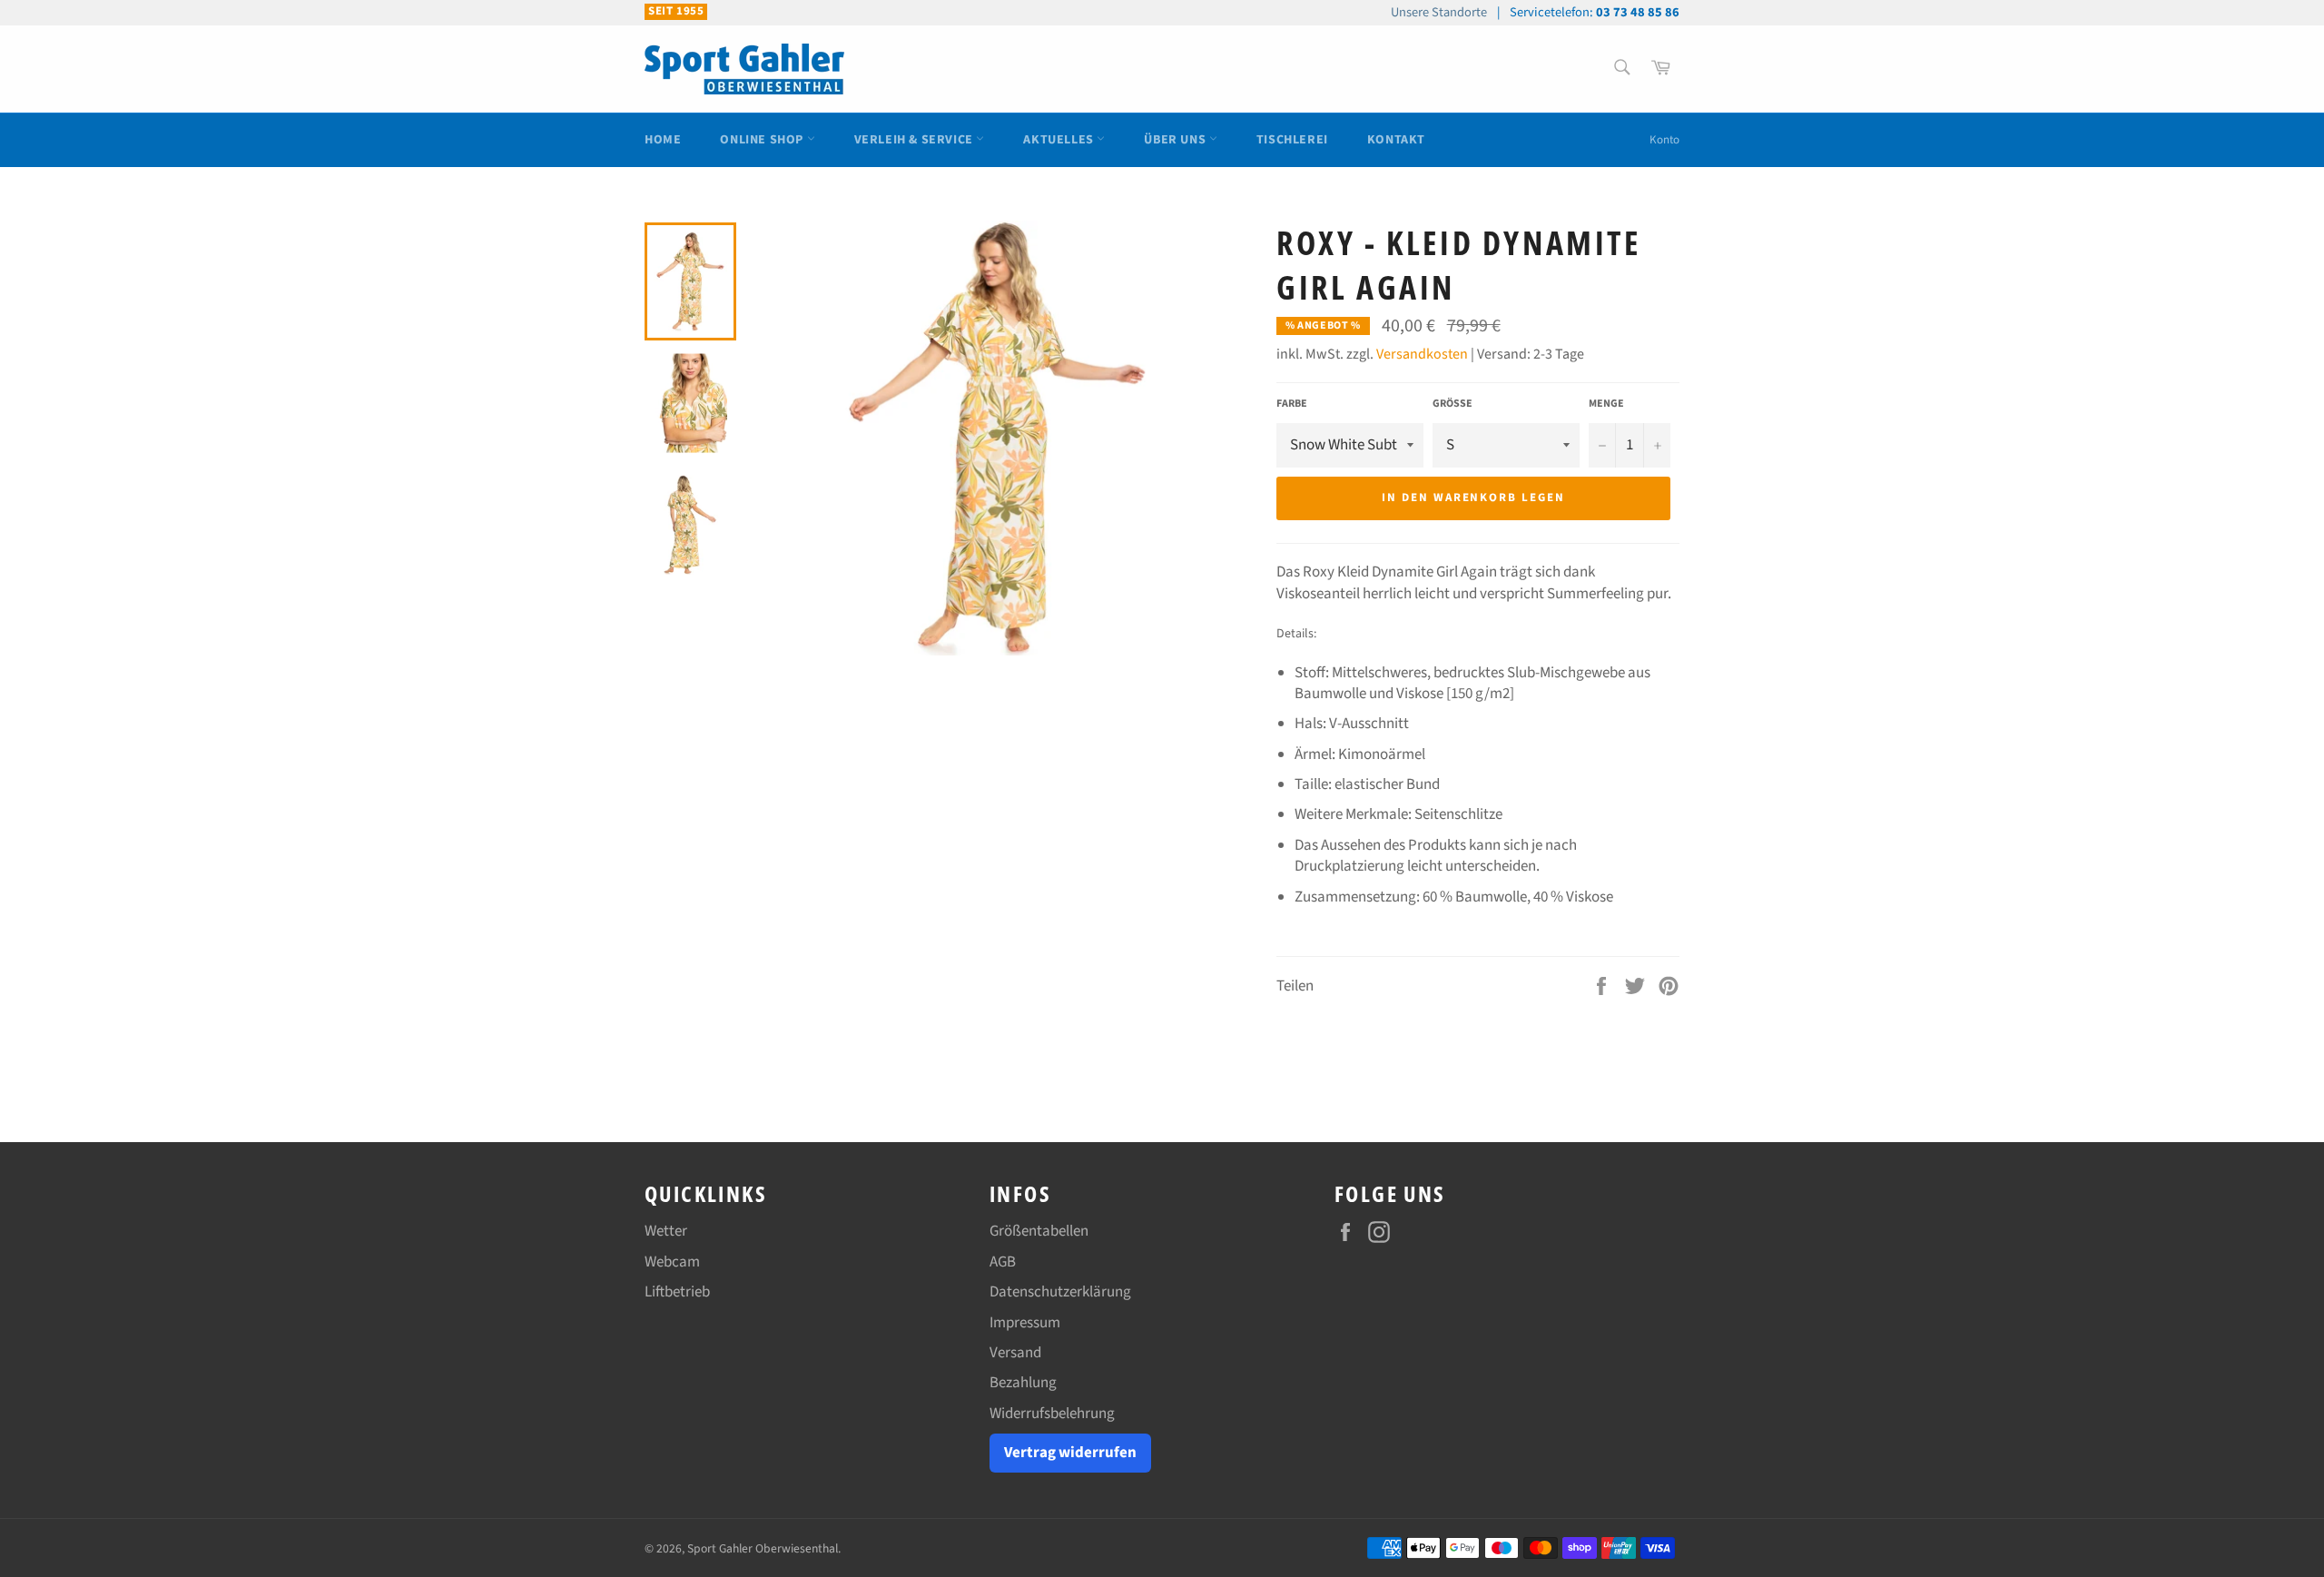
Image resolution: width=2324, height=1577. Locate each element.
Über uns (1176, 140)
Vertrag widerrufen (1070, 1453)
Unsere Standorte (1439, 12)
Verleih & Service (916, 140)
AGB (1003, 1262)
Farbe (1292, 404)
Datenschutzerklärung (1060, 1292)
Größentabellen (1039, 1231)
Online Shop (763, 140)
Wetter (666, 1231)
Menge (1606, 404)
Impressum (1025, 1323)
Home (663, 140)
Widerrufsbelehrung (1052, 1414)
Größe (1452, 404)
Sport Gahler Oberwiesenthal (763, 1548)
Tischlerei (1292, 140)
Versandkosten (1422, 354)
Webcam (672, 1262)
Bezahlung (1023, 1383)
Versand (1015, 1353)
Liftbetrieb (677, 1292)
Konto (1664, 140)
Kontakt (1396, 140)
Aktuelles (1060, 140)
